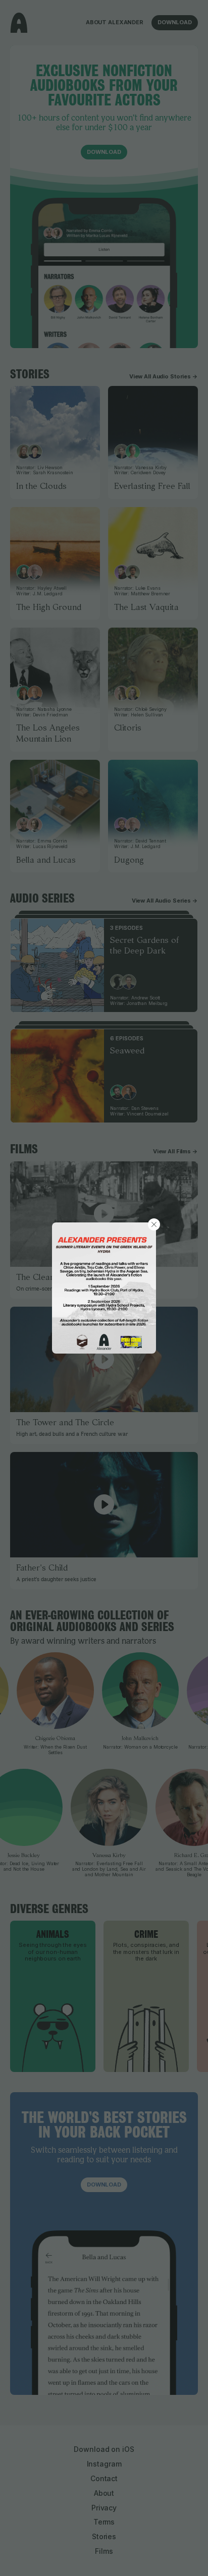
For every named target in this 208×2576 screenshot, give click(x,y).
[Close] (154, 1224)
